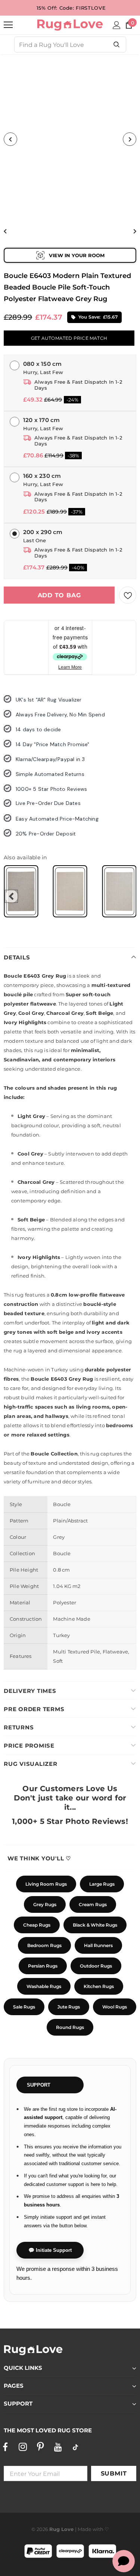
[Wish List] (128, 595)
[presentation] (11, 896)
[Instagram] (23, 2447)
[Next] (130, 139)
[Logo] (70, 25)
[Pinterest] (40, 2447)
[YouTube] (58, 2447)
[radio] (21, 891)
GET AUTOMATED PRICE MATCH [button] (69, 338)
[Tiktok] (75, 2447)
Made (85, 2529)
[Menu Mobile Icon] (8, 25)
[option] (70, 139)
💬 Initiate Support (50, 2250)
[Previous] (10, 139)
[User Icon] (117, 25)
